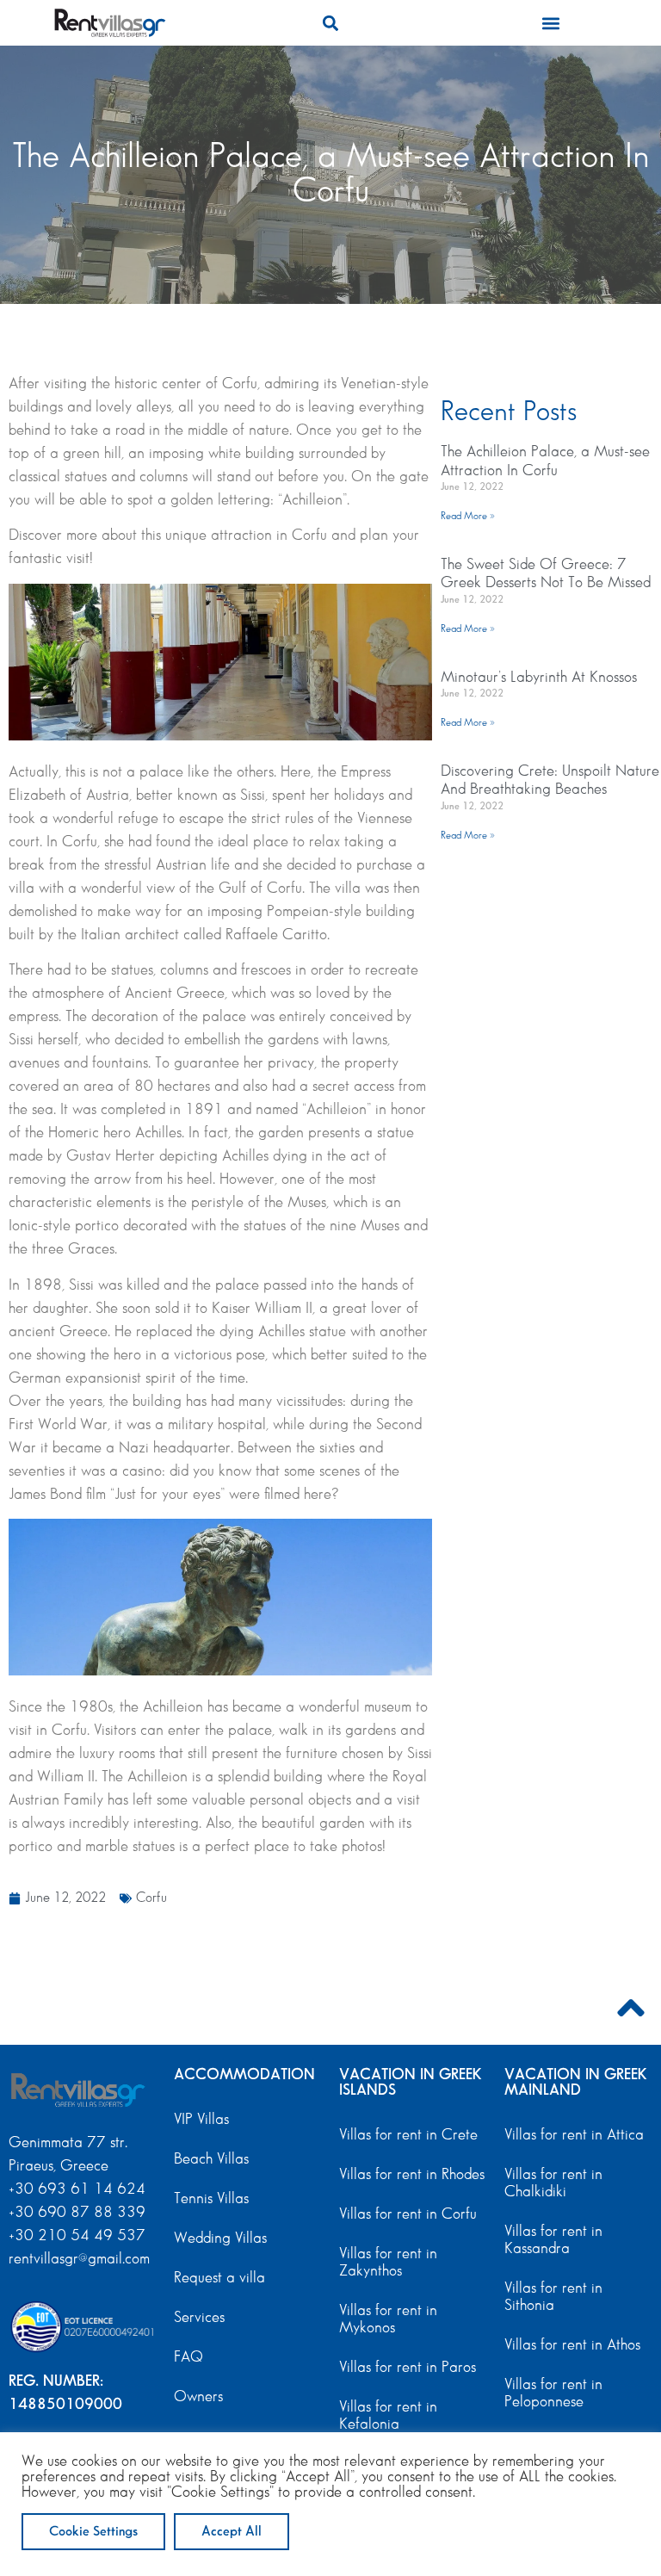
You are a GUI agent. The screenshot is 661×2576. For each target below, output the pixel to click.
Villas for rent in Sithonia (553, 2297)
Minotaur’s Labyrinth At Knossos (539, 678)
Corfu (151, 1898)
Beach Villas (211, 2159)
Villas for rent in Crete (408, 2135)
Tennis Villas (211, 2199)
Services (199, 2318)
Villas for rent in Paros (408, 2368)
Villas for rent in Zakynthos (388, 2263)
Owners (198, 2397)
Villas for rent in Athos (572, 2345)
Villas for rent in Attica (574, 2135)
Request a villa (219, 2278)
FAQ (188, 2357)
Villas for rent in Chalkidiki (553, 2183)
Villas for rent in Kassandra (553, 2240)
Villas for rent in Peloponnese (553, 2393)
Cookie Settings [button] (93, 2532)
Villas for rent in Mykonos (388, 2319)
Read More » (468, 516)
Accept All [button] (232, 2532)
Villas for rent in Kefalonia (388, 2416)
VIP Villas (201, 2120)
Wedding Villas (220, 2239)
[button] (330, 23)
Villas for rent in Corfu (408, 2214)
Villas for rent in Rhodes (412, 2175)
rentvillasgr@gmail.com (81, 2259)
